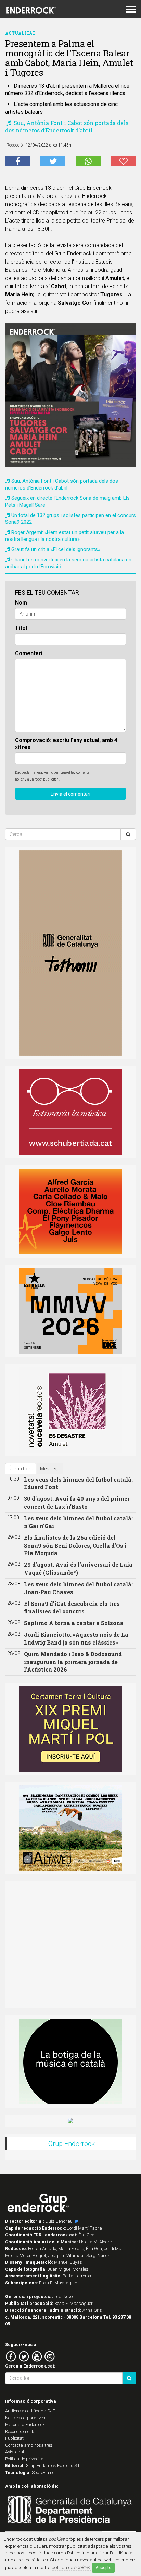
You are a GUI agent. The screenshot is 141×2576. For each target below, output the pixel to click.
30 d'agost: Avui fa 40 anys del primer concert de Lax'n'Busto (77, 1502)
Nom (21, 603)
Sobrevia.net (44, 2472)
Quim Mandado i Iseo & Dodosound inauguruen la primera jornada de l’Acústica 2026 (73, 1662)
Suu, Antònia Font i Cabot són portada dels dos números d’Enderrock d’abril (67, 126)
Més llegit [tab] (50, 1469)
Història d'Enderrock (25, 2425)
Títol (21, 628)
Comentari (29, 653)
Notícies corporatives (25, 2418)
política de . (71, 2567)
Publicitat (14, 2438)
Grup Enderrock (71, 2144)
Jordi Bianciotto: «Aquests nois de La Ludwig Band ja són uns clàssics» (76, 1638)
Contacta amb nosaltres (29, 2445)
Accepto (103, 2568)
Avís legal (15, 2452)
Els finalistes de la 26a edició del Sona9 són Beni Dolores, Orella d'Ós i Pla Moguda (75, 1545)
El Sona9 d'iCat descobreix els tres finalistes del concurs (72, 1608)
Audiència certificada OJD (30, 2411)
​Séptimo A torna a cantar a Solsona (74, 1623)
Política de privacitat (25, 2459)
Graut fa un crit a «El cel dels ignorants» (56, 549)
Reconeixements (20, 2431)
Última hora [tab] (21, 1469)
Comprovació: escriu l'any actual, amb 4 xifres (66, 744)
